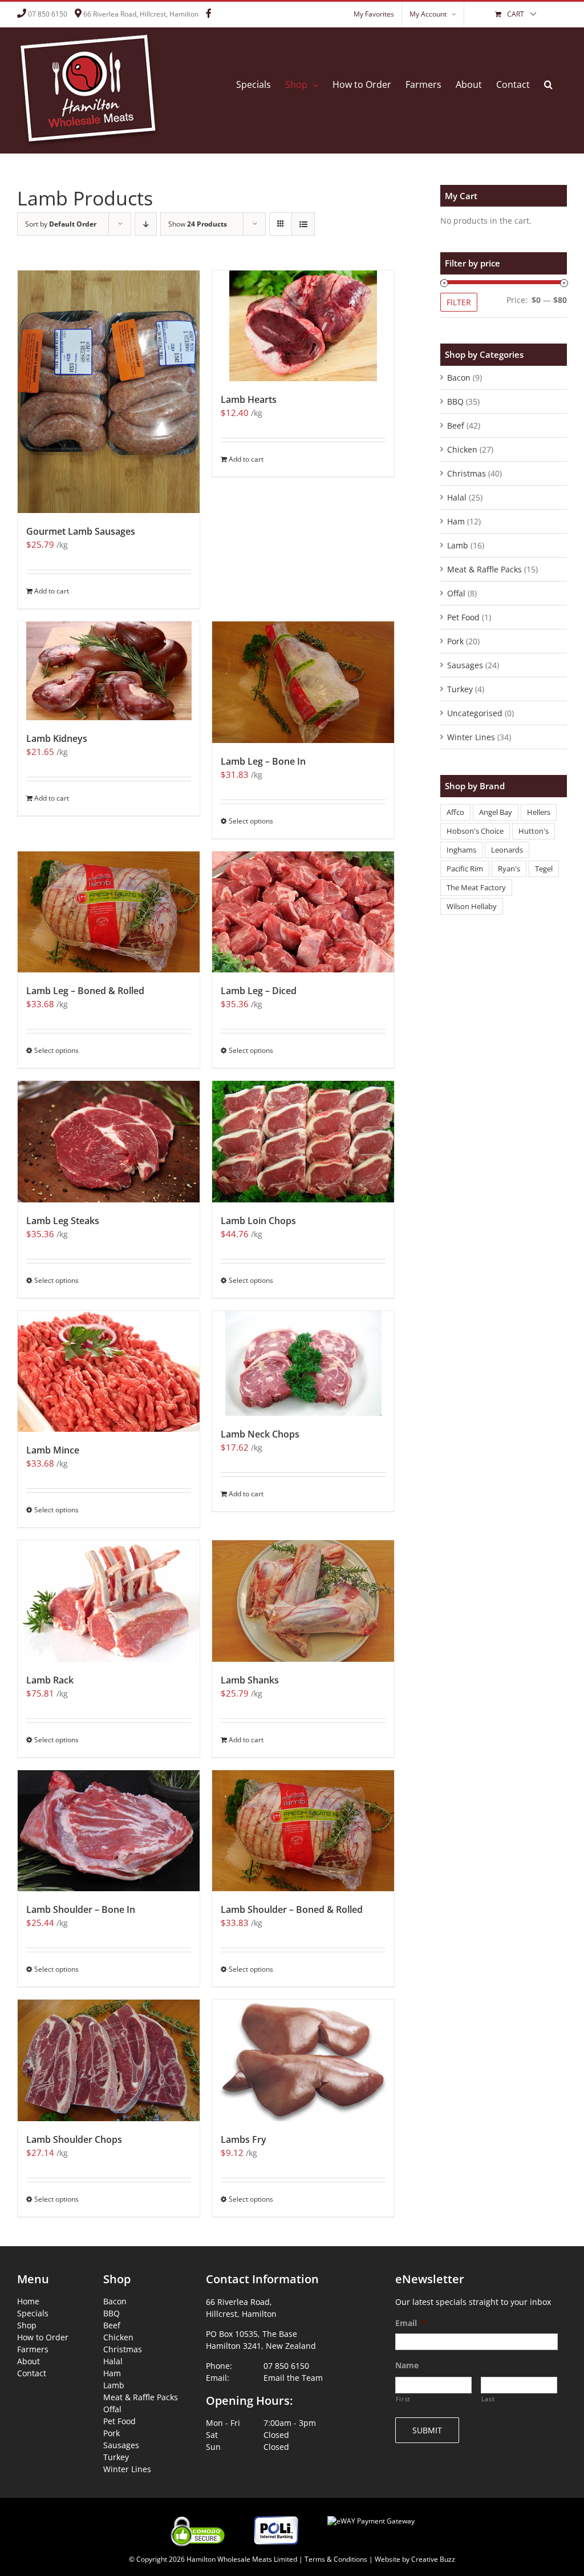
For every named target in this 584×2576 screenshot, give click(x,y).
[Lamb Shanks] (303, 1601)
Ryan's (509, 869)
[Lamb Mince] (109, 1372)
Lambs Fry (244, 2139)
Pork (455, 641)
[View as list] (303, 224)
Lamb (458, 545)
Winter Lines (471, 737)
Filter (459, 302)
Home (28, 2301)
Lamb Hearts (249, 399)
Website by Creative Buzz (415, 2559)
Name (407, 2365)
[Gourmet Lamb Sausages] (109, 392)
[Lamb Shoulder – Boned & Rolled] (303, 1831)
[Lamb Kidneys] (109, 671)
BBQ (455, 401)
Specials (33, 2313)
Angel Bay (496, 812)
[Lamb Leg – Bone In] (303, 682)
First (403, 2399)
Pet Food (463, 617)
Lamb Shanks (250, 1680)
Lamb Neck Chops (260, 1434)
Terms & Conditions (336, 2559)
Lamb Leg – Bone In (263, 761)
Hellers (539, 812)
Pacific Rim (465, 869)
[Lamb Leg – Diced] (303, 912)
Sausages (465, 665)
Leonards (507, 850)
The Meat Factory (476, 888)
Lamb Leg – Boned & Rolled (85, 991)
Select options (251, 821)
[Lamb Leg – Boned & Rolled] (109, 912)
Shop (27, 2325)
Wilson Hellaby (472, 907)
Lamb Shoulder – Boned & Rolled (292, 1909)
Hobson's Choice (475, 831)
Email (411, 2323)
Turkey (460, 689)
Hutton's (534, 831)
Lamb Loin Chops (258, 1221)
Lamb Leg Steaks (63, 1221)
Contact (32, 2373)
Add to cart (52, 591)
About (29, 2361)
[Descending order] (146, 224)
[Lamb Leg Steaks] (109, 1142)
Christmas (467, 473)
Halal (457, 497)
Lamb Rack (50, 1680)
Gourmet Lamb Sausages (81, 531)
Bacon (459, 377)
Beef (456, 425)
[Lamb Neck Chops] (303, 1363)
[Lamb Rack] (109, 1601)
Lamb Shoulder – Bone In (81, 1909)
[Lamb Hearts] (303, 326)
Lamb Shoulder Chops (74, 2139)
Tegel (544, 869)
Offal (456, 593)
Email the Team (293, 2378)
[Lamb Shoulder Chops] (109, 2060)
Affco (455, 812)
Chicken (462, 449)
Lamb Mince (53, 1450)
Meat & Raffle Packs (484, 569)
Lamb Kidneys (57, 738)
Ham (456, 521)
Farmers (33, 2349)
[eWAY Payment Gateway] (371, 2514)
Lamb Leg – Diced (259, 991)
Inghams (461, 850)
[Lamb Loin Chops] (303, 1142)
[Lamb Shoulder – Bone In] (109, 1831)
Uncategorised (475, 713)
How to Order (43, 2337)
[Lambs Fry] (303, 2060)
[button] (548, 84)
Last (488, 2399)
